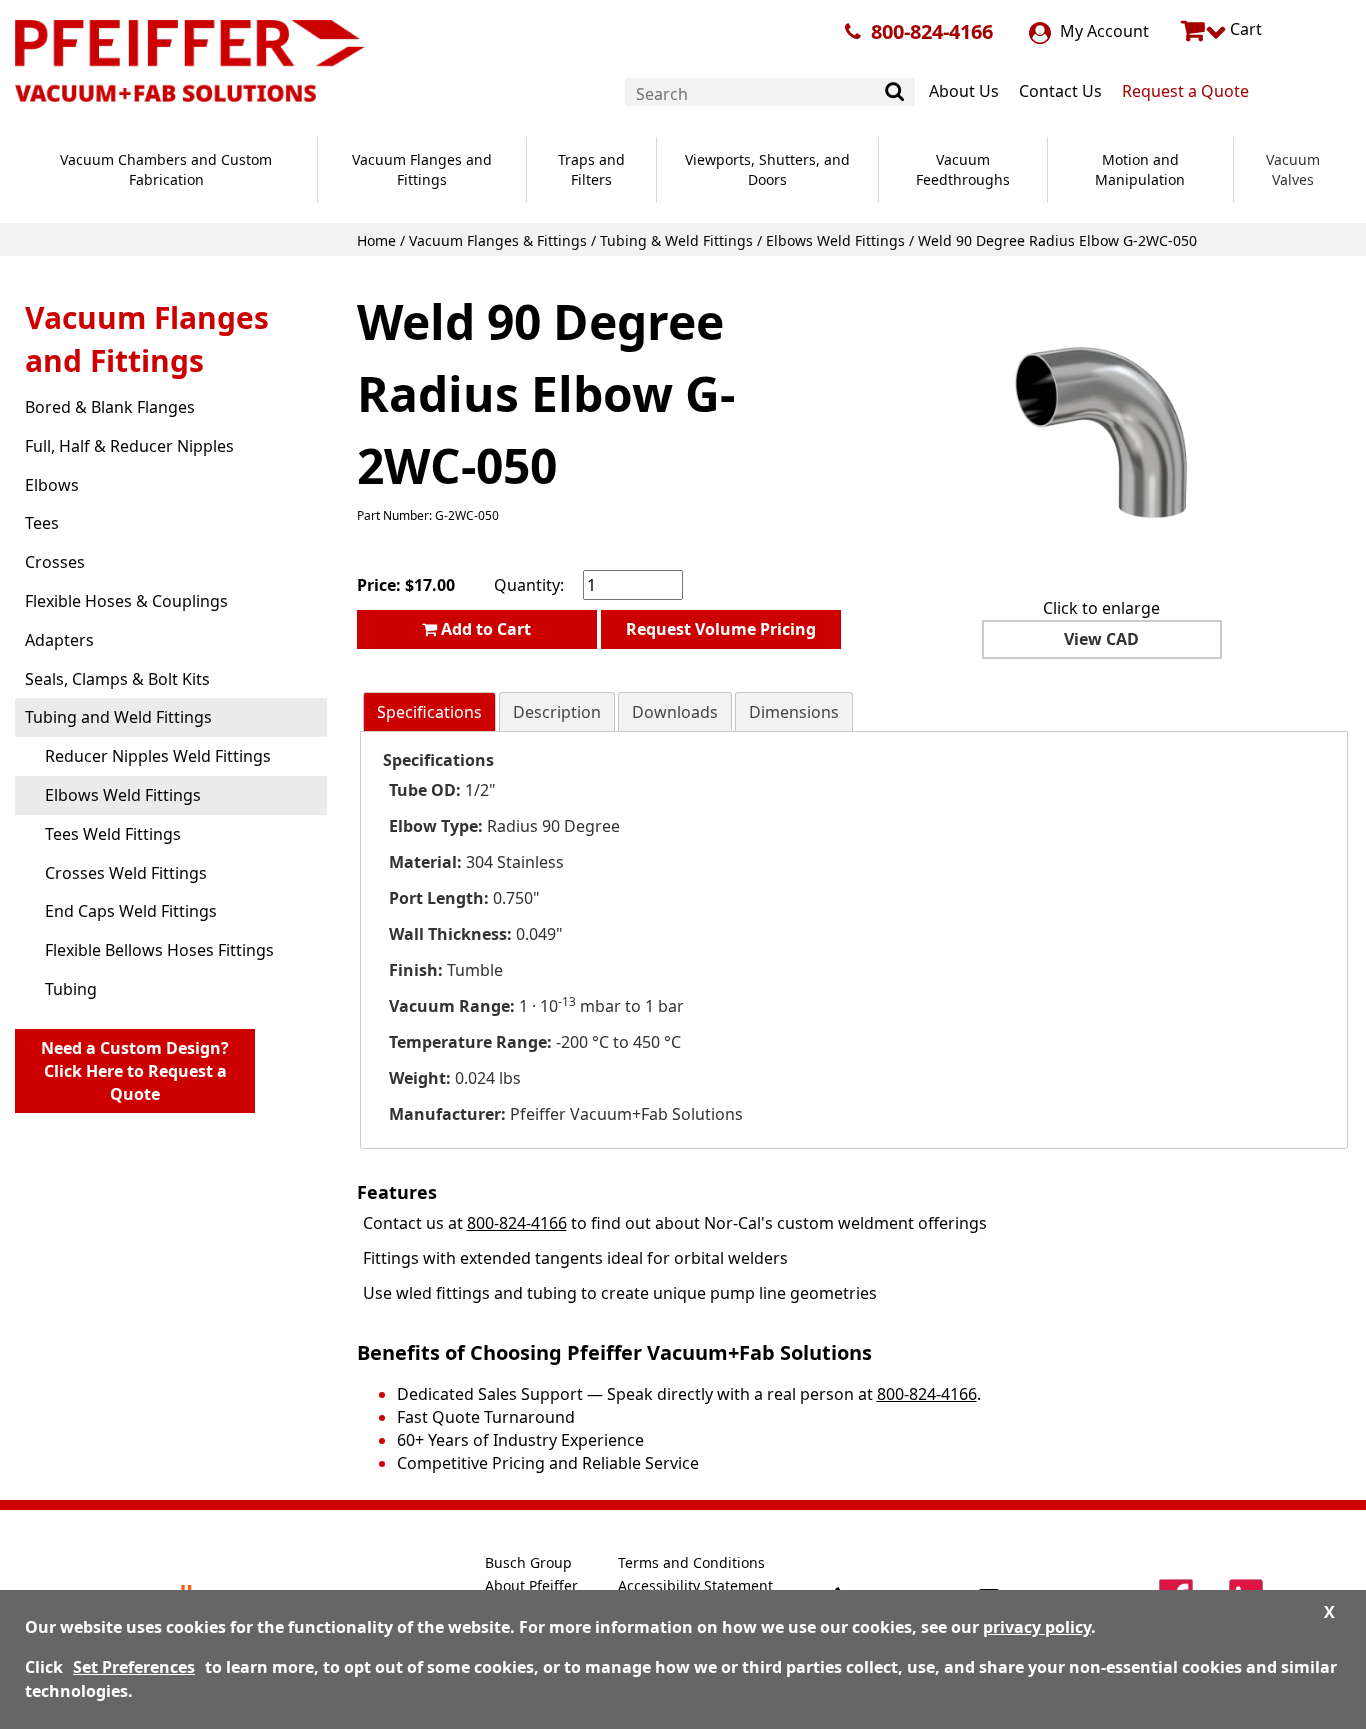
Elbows (52, 485)
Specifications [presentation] (429, 712)
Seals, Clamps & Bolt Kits (117, 679)
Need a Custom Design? (135, 1071)
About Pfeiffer (531, 1585)
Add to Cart (484, 629)
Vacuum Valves (1293, 169)
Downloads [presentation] (675, 712)
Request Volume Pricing (721, 629)
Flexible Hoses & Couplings (126, 601)
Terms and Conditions (691, 1562)
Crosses (55, 562)
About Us (964, 91)
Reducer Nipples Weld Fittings (158, 756)
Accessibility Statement (695, 1585)
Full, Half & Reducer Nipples (129, 446)
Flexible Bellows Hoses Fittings (159, 950)
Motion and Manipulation (1140, 169)
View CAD (1101, 639)
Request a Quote (1185, 91)
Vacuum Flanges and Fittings (422, 169)
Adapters (59, 640)
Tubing (71, 989)
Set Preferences (134, 1667)
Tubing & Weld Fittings (676, 240)
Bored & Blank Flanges (110, 407)
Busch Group (528, 1562)
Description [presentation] (557, 712)
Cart (1244, 29)
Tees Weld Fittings (113, 834)
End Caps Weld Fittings (131, 911)
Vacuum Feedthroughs (963, 169)
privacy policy (1037, 1627)
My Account (1102, 31)
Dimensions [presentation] (794, 712)
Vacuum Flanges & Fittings (498, 240)
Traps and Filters (591, 169)
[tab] (429, 712)
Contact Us (1060, 91)
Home (376, 240)
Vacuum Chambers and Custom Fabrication (166, 169)
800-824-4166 (932, 31)
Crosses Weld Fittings (126, 873)
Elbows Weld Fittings (835, 240)
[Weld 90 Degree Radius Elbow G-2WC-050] (1102, 431)
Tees (42, 523)
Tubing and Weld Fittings (118, 717)
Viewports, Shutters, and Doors (767, 169)
